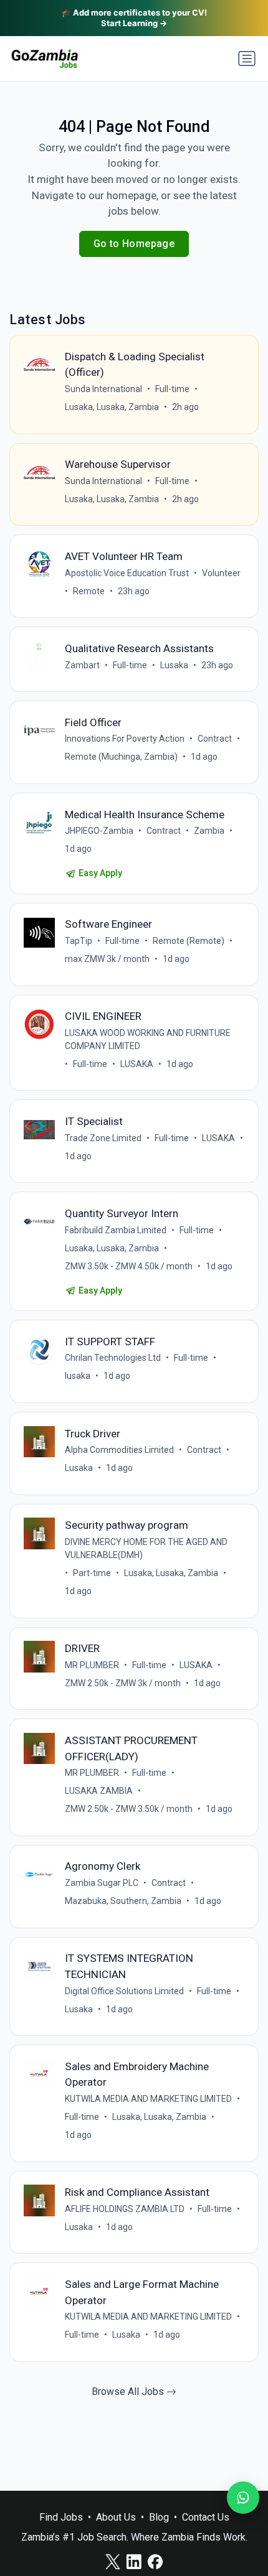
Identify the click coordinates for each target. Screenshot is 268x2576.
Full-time (172, 389)
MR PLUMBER (92, 1665)
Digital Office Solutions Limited (124, 1991)
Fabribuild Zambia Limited (116, 1230)
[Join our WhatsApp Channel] (243, 2498)
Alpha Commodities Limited (119, 1450)
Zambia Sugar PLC (102, 1883)
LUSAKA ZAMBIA (99, 1791)
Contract (215, 739)
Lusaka (174, 665)
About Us (116, 2517)
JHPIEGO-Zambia (99, 831)
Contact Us (206, 2517)
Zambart (82, 665)
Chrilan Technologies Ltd (113, 1358)
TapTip (79, 941)
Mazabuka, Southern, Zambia (123, 1901)
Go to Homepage (134, 244)
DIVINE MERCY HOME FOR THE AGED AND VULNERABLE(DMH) (146, 1548)
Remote (89, 591)
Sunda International (103, 389)
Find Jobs (61, 2517)
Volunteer (221, 573)
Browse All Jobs (129, 2392)
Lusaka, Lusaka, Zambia (112, 407)
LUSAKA (137, 1064)
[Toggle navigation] (247, 58)
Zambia (209, 831)
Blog (159, 2517)
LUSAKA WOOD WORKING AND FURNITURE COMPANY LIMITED (148, 1039)
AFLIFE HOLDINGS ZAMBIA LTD (125, 2209)
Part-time (92, 1573)
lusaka (78, 1376)
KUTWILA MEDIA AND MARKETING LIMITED (148, 2099)
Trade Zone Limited (103, 1138)
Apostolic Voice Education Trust (127, 573)
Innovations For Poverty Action (125, 739)
